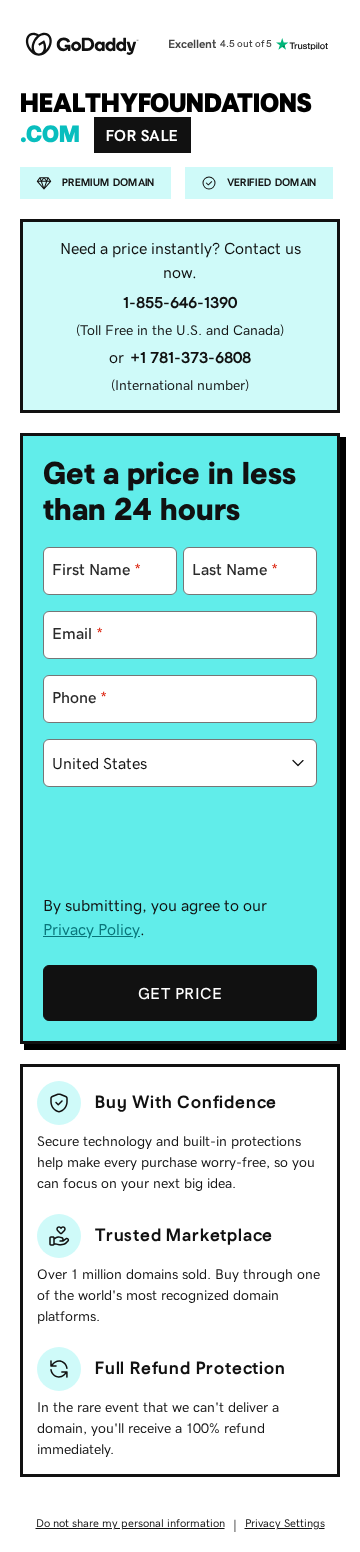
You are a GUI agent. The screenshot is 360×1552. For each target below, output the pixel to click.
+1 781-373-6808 (190, 357)
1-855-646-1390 (180, 302)
